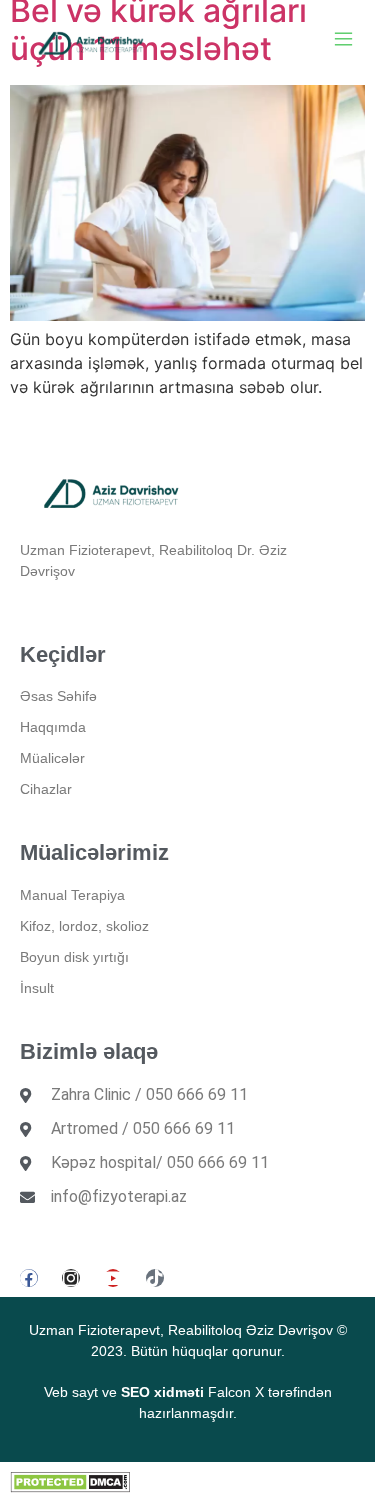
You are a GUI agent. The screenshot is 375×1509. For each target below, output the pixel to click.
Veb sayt (71, 1392)
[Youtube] (113, 1278)
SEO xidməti (162, 1392)
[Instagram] (71, 1278)
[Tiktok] (155, 1278)
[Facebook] (29, 1278)
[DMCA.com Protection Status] (70, 1487)
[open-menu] (343, 41)
